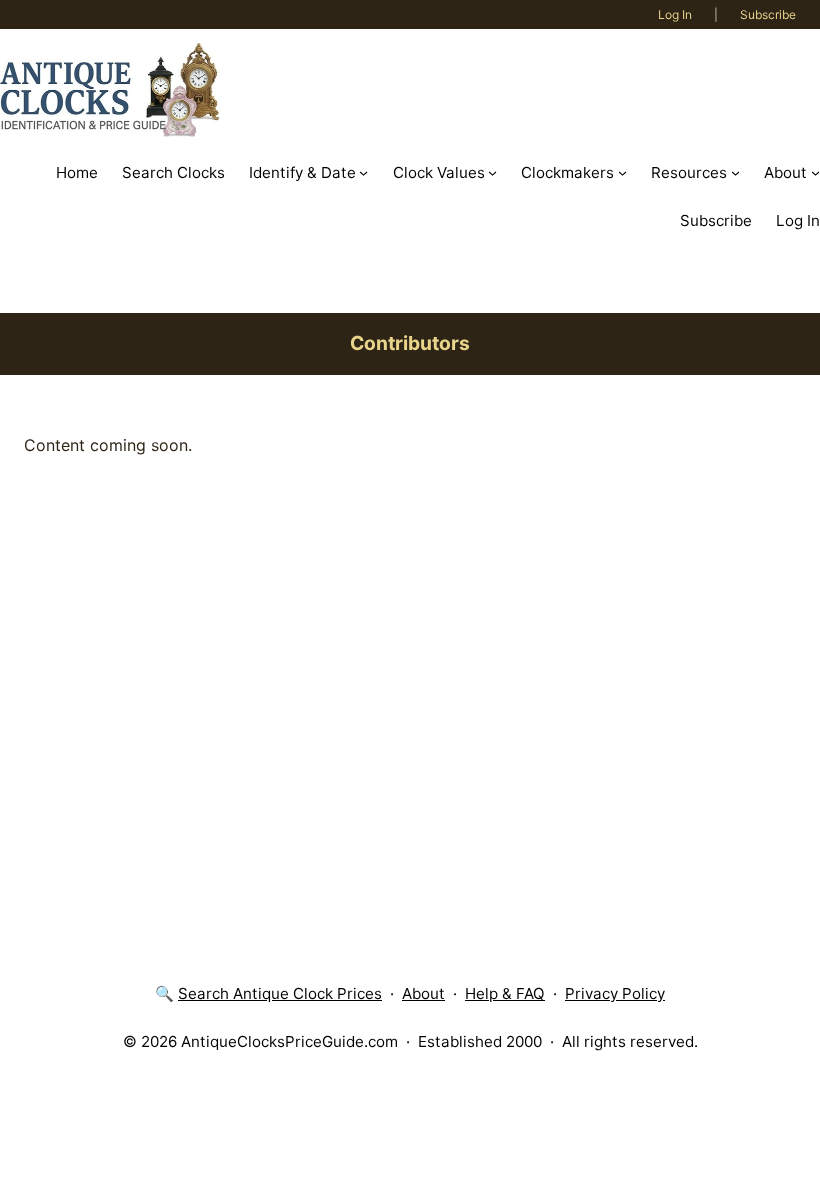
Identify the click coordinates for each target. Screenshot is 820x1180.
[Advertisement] (410, 623)
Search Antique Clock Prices (280, 993)
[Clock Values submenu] (492, 172)
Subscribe (768, 14)
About (423, 993)
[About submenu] (815, 172)
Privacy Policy (615, 993)
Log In (675, 14)
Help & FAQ (505, 993)
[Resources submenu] (735, 172)
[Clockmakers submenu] (622, 172)
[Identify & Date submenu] (363, 172)
